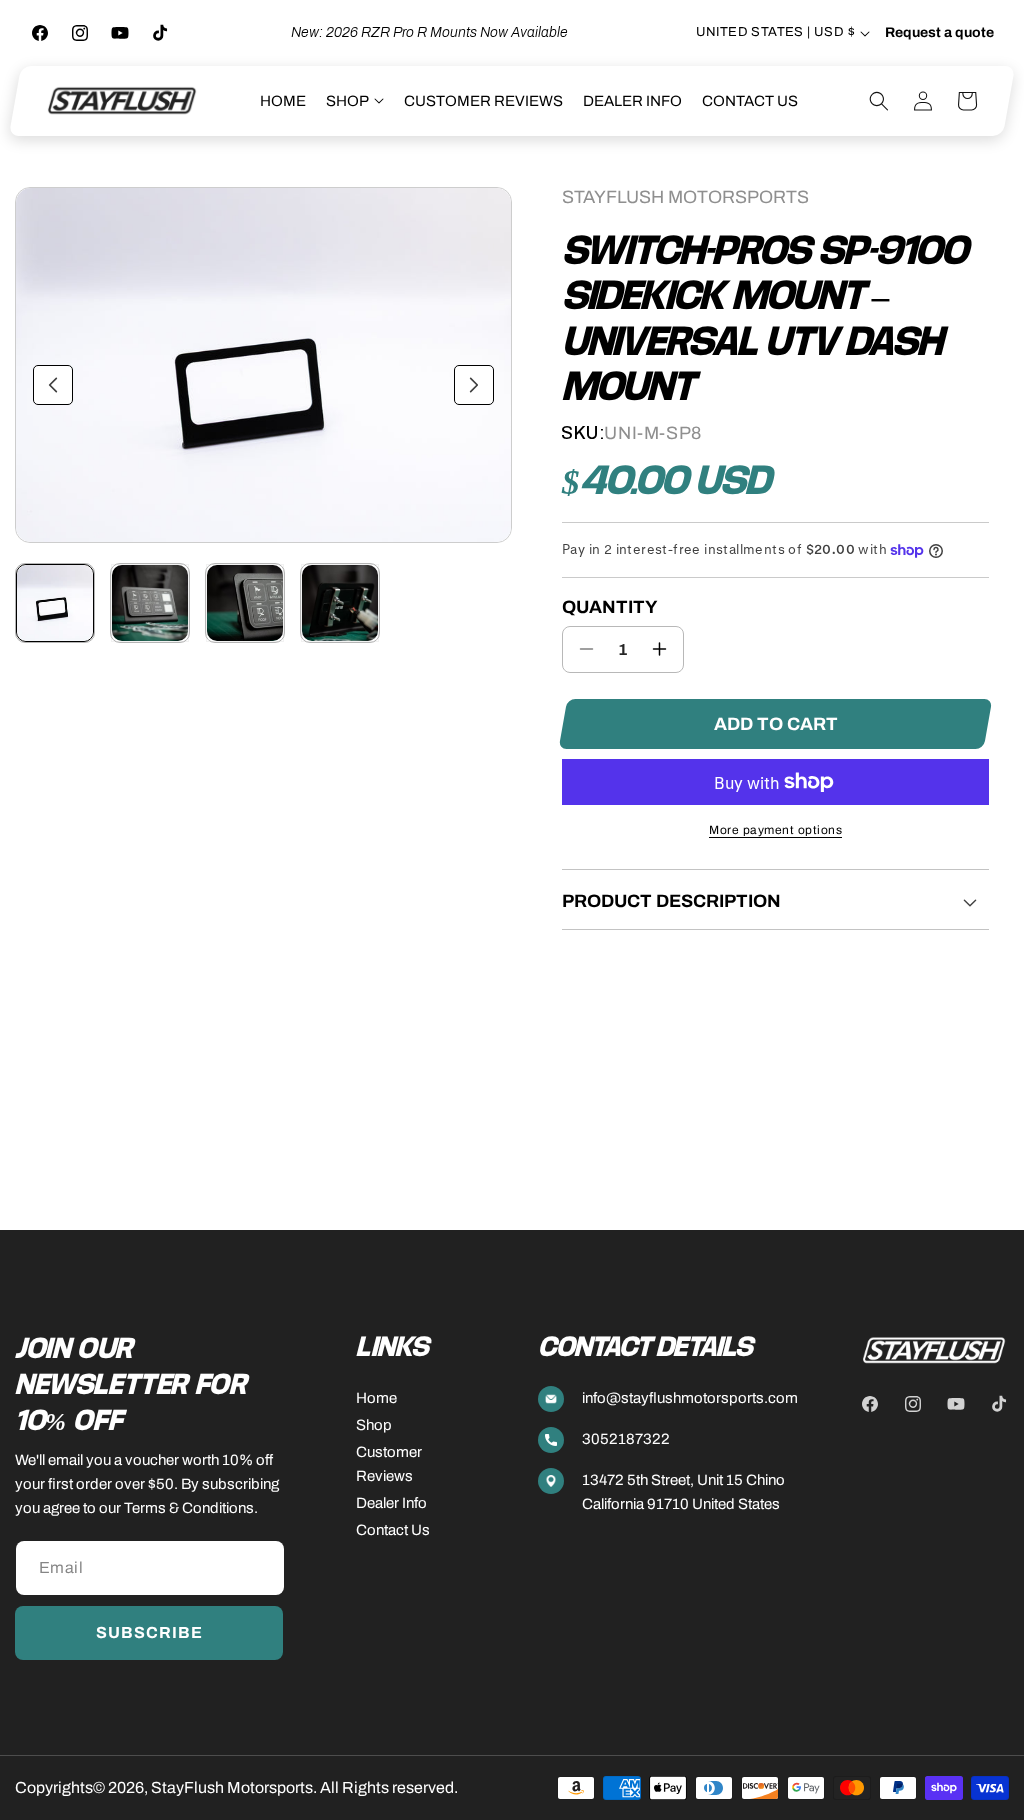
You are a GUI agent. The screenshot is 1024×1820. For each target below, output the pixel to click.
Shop (374, 1425)
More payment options (775, 830)
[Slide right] (474, 385)
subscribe (149, 1632)
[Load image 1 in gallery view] (55, 603)
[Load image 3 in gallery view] (245, 603)
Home (376, 1398)
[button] (355, 101)
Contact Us (393, 1530)
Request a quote (939, 33)
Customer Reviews (389, 1464)
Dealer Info (391, 1503)
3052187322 (626, 1439)
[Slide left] (53, 385)
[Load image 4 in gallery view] (340, 603)
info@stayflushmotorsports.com (690, 1398)
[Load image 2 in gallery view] (150, 603)
